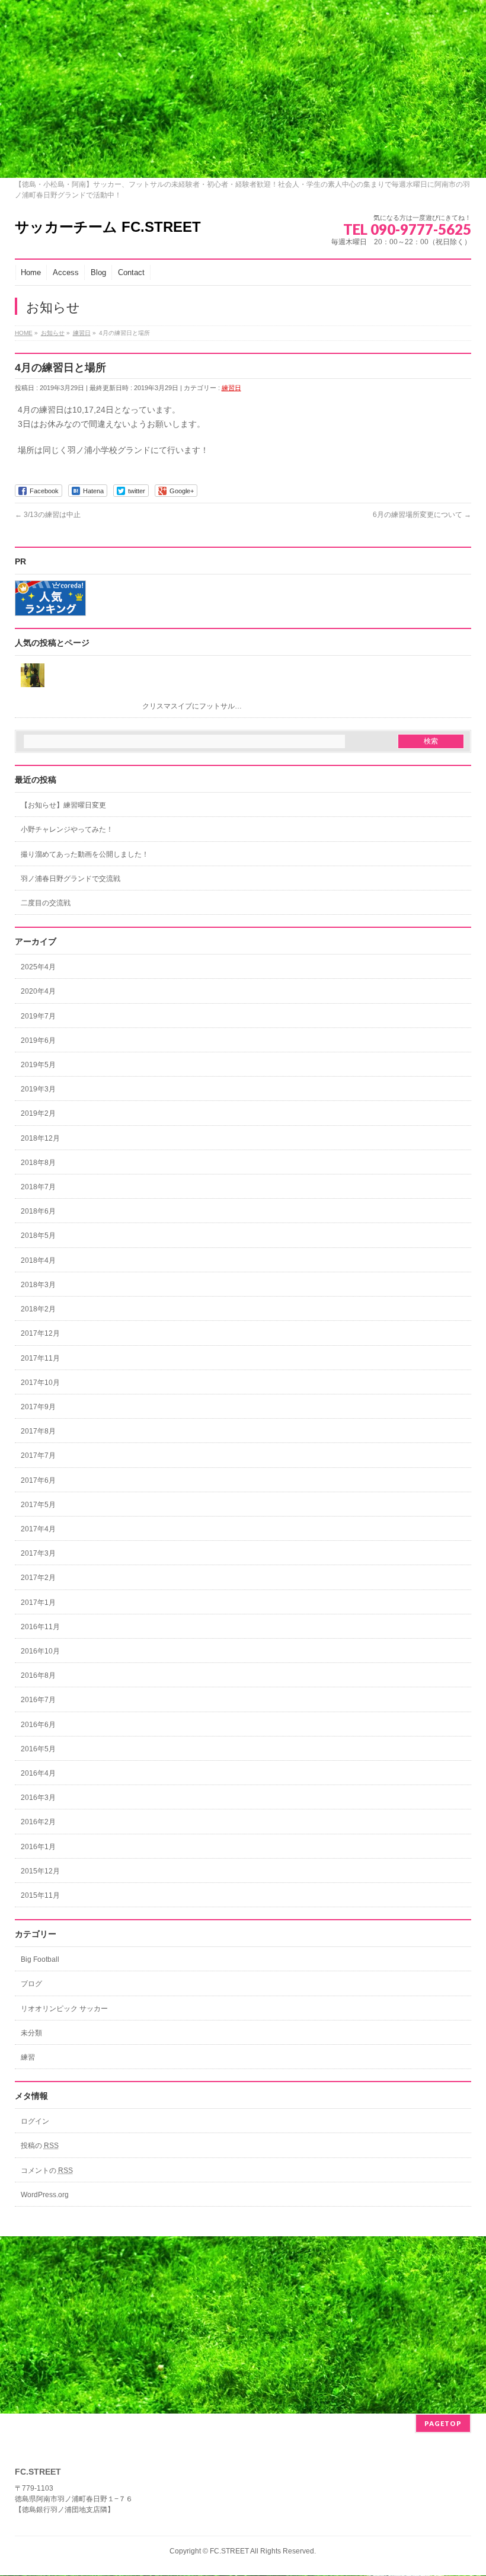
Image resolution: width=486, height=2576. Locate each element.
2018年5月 (38, 1236)
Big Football (40, 1959)
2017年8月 (38, 1431)
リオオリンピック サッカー (64, 2009)
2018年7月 (38, 1187)
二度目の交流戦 (46, 903)
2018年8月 (38, 1163)
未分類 (31, 2033)
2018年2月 (38, 1309)
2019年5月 (38, 1065)
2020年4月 (38, 991)
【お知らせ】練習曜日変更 (63, 805)
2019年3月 (38, 1089)
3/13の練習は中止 (48, 515)
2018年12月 (40, 1138)
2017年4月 (38, 1529)
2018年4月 (38, 1260)
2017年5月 (38, 1505)
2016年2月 (38, 1822)
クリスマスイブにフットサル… (192, 706)
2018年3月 (38, 1285)
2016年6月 (38, 1725)
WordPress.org (45, 2195)
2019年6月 (38, 1040)
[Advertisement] (243, 89)
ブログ (31, 1984)
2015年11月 (40, 1895)
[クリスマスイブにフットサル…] (243, 675)
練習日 (231, 388)
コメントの (47, 2170)
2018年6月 (38, 1211)
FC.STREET (229, 2551)
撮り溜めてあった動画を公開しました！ (85, 854)
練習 (28, 2057)
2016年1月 (38, 1847)
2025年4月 (38, 967)
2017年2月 (38, 1578)
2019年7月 (38, 1016)
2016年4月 (38, 1773)
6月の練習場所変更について (422, 515)
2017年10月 (40, 1383)
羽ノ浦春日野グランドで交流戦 (71, 879)
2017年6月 (38, 1480)
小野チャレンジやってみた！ (67, 829)
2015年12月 (40, 1871)
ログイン (35, 2121)
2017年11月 (40, 1358)
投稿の (40, 2146)
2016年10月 (40, 1651)
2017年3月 (38, 1553)
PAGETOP (443, 2423)
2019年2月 (38, 1113)
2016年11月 (40, 1627)
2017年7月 (38, 1455)
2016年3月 (38, 1798)
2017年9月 (38, 1407)
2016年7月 (38, 1700)
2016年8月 (38, 1675)
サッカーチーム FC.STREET (108, 227)
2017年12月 (40, 1333)
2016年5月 (38, 1749)
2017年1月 (38, 1603)
